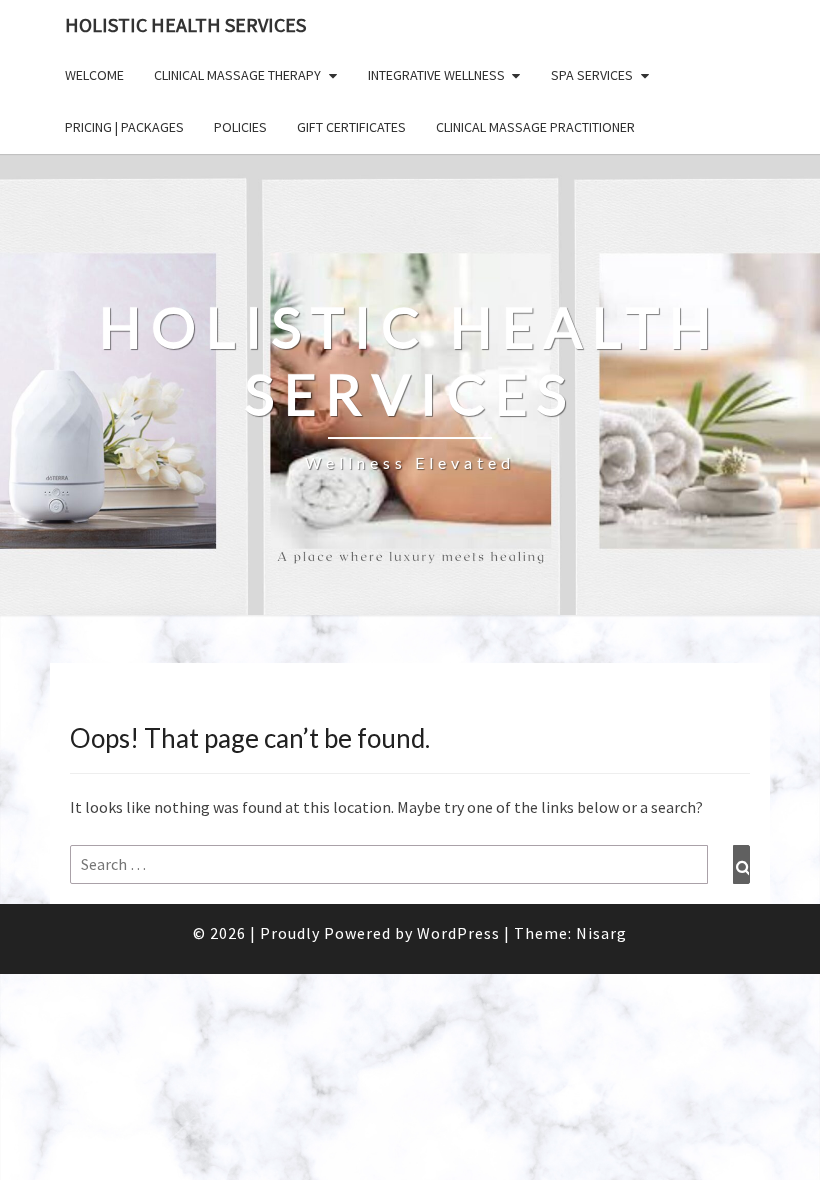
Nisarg (601, 933)
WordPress (458, 933)
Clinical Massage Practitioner (535, 127)
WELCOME (94, 75)
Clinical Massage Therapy (237, 75)
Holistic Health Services (185, 24)
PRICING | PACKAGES (124, 127)
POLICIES (240, 127)
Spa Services (592, 75)
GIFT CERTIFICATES (351, 127)
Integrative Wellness (436, 75)
